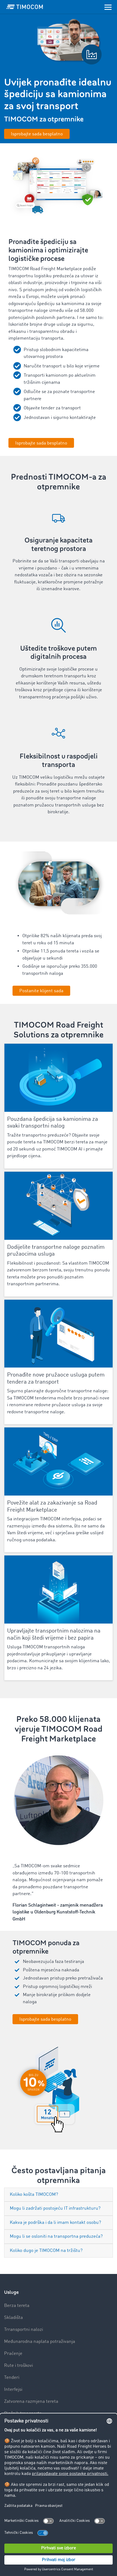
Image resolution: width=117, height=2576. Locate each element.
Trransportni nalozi (24, 2330)
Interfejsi (13, 2390)
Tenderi (12, 2378)
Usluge (11, 2292)
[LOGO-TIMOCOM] (25, 7)
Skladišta (13, 2318)
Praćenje (13, 2354)
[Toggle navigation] (108, 7)
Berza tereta (17, 2306)
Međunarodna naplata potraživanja (40, 2342)
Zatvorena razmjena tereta (31, 2402)
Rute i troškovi (19, 2366)
